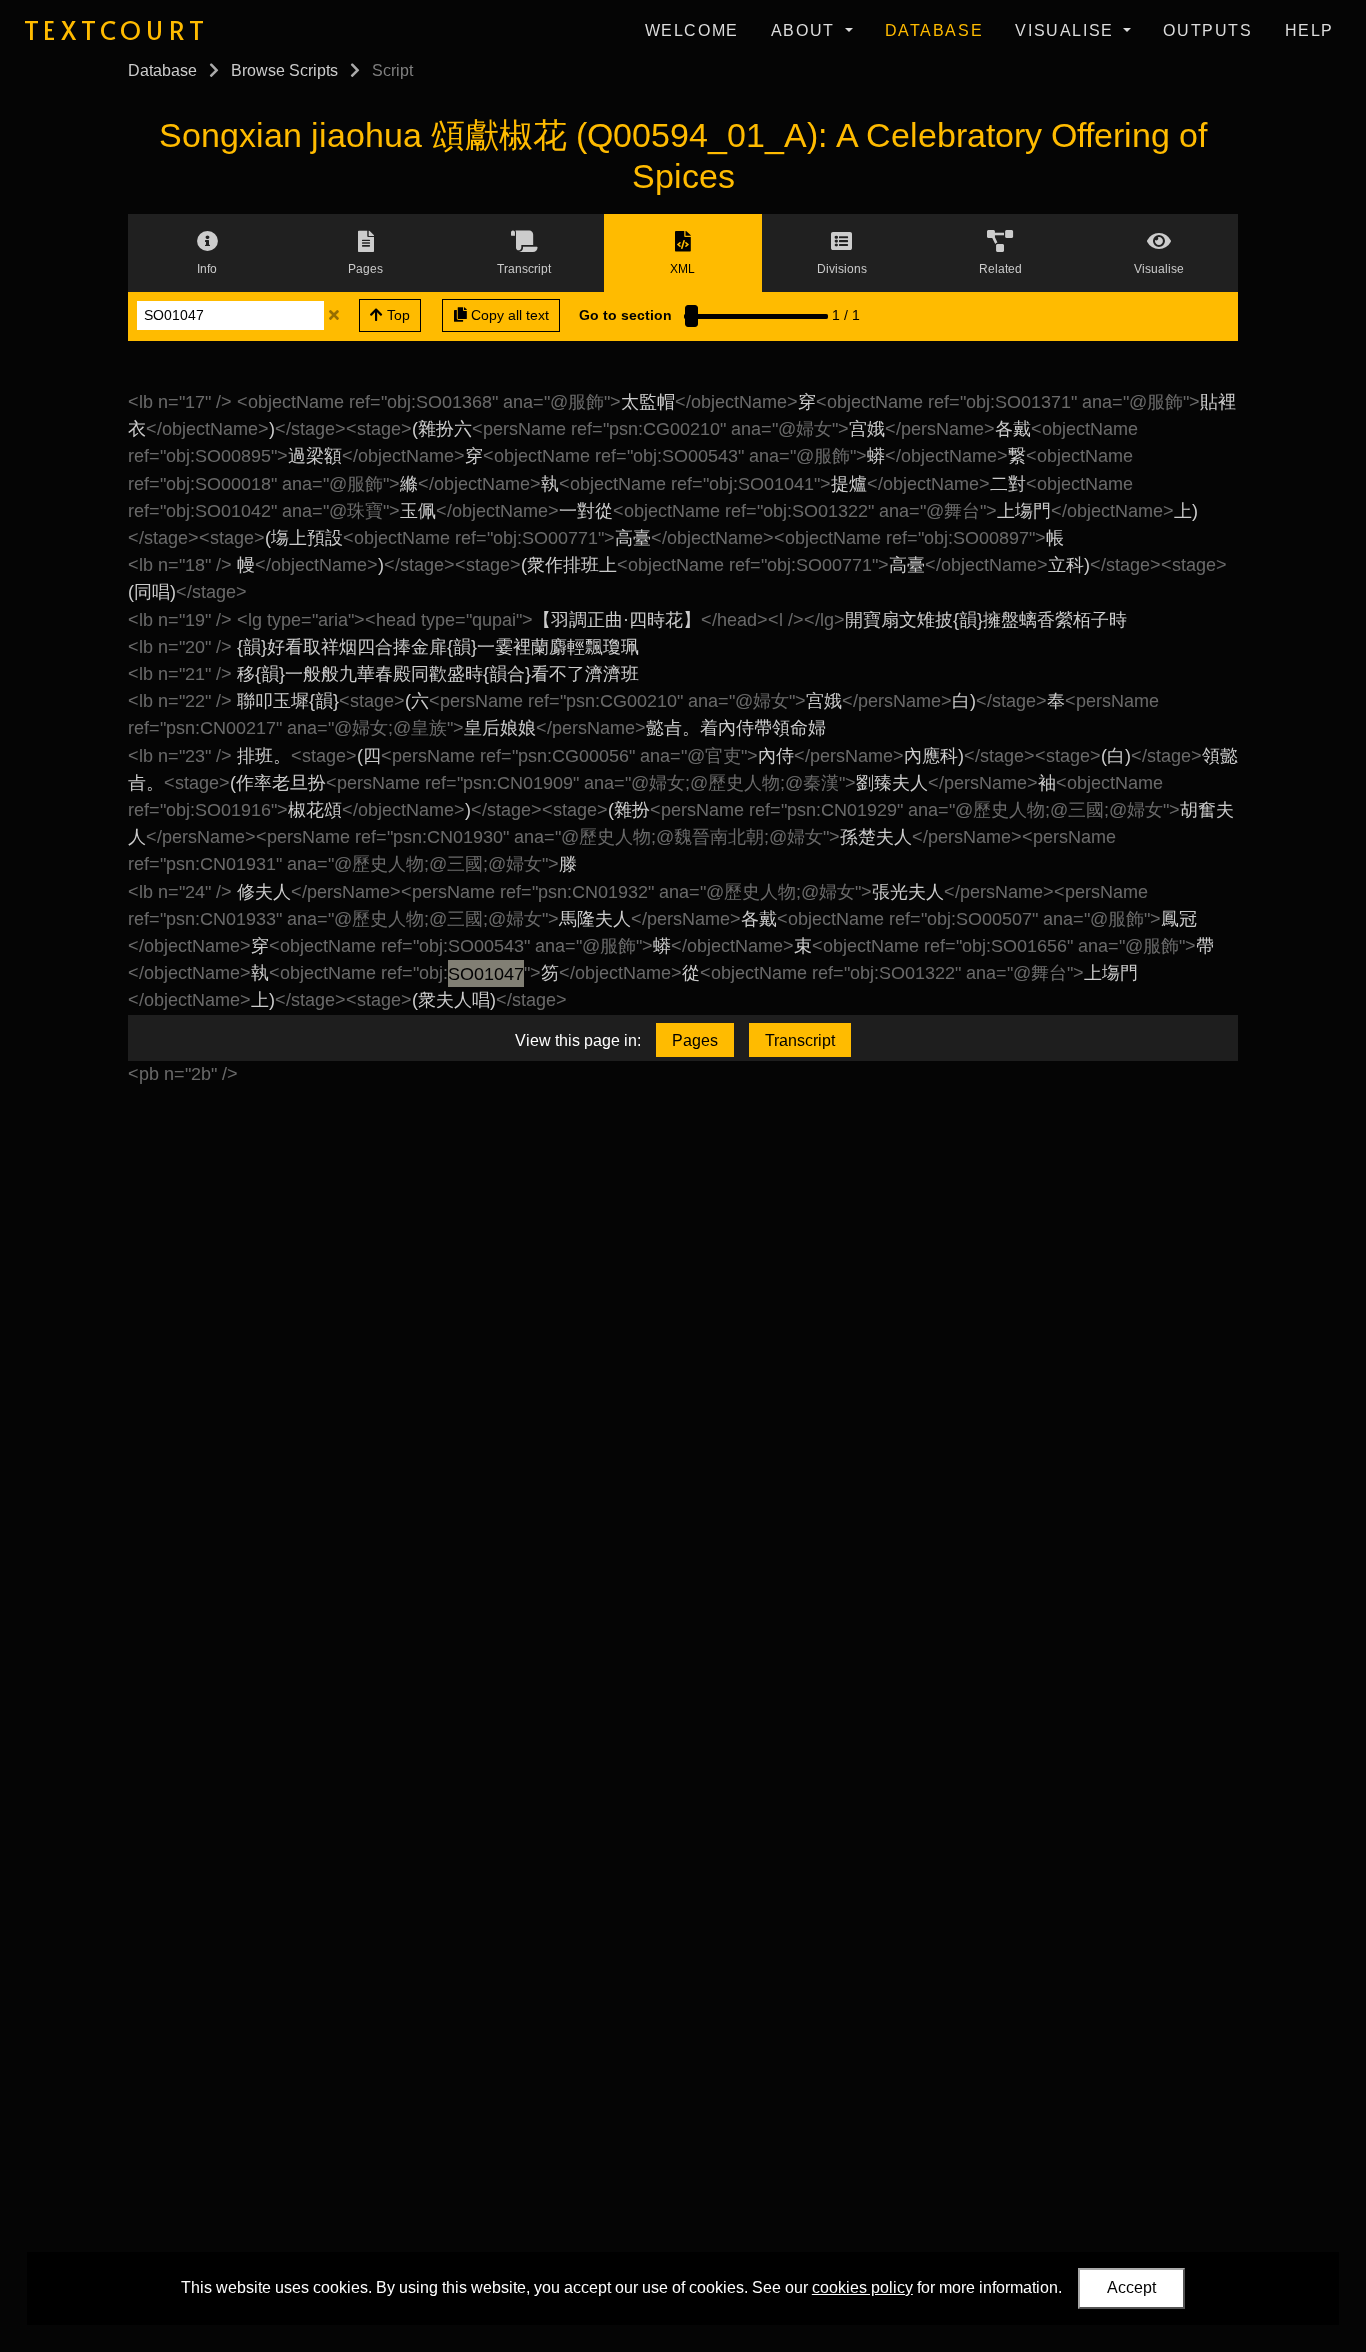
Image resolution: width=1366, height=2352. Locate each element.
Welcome (692, 30)
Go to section (625, 315)
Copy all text (508, 315)
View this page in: (578, 1040)
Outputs (1207, 30)
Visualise (1067, 30)
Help (1309, 30)
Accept (1131, 2287)
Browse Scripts (284, 70)
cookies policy (862, 2287)
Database (934, 30)
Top (396, 315)
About (806, 30)
